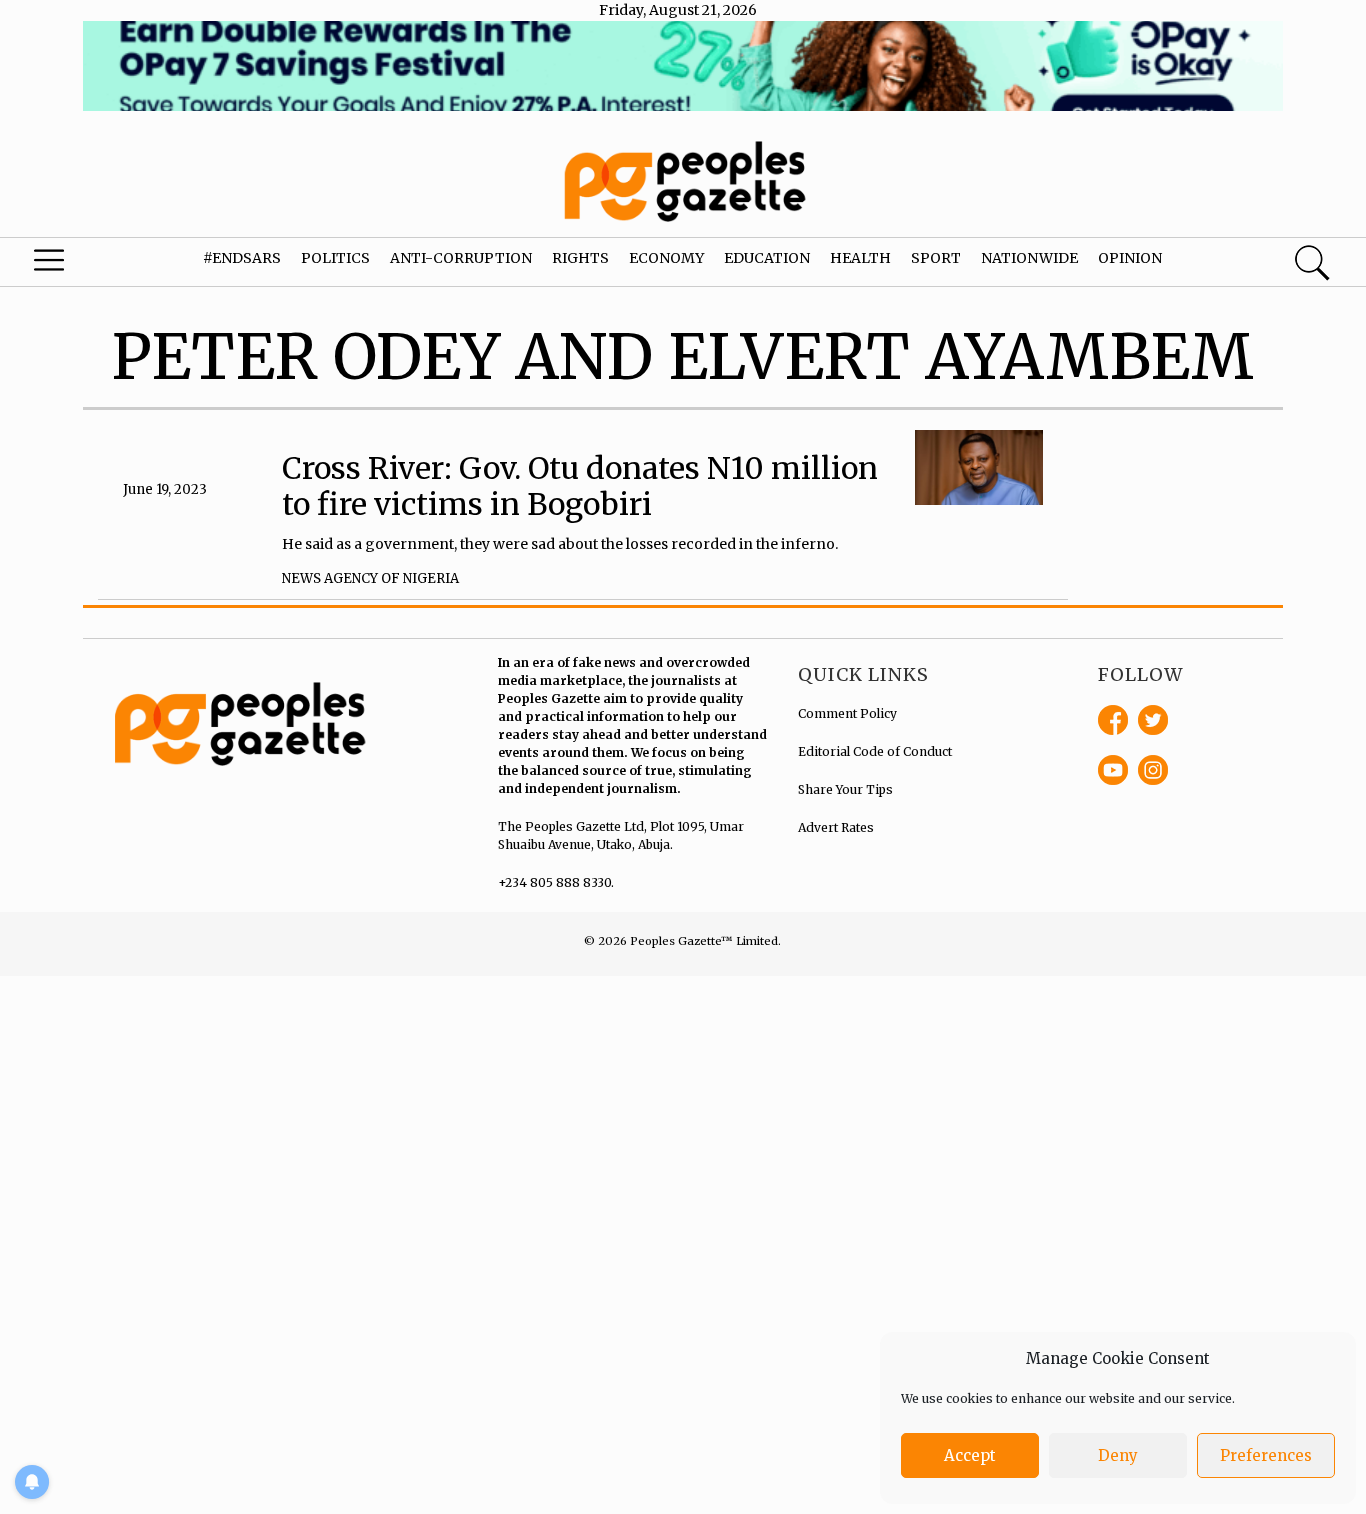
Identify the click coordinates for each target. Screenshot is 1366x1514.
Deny (1118, 1455)
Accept (970, 1455)
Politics (335, 258)
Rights (580, 258)
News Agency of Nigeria (370, 578)
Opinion (1130, 258)
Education (767, 258)
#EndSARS (242, 258)
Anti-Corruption (461, 258)
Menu (74, 265)
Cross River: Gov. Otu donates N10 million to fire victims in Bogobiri (580, 486)
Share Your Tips (845, 789)
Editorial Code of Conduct (875, 751)
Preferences (1266, 1455)
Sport (936, 258)
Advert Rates (836, 827)
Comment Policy (847, 713)
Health (860, 258)
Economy (666, 258)
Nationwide (1029, 258)
